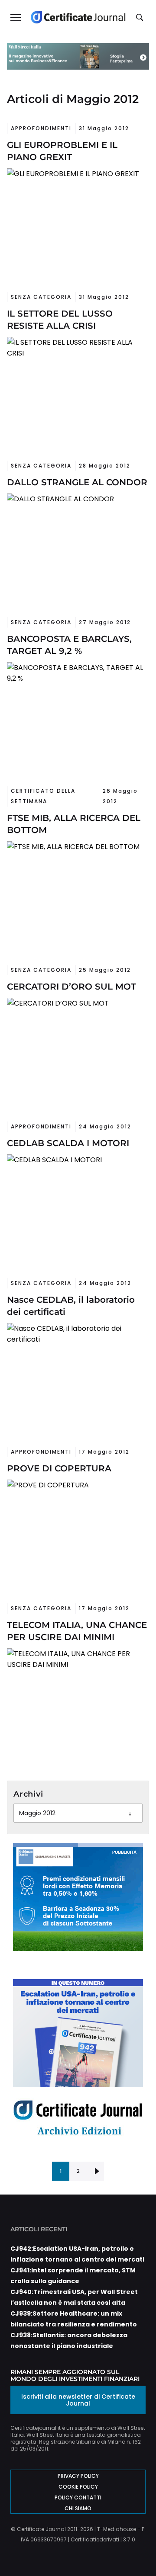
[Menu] (15, 17)
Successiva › (95, 2171)
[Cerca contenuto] (141, 18)
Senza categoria (41, 297)
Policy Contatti (78, 2498)
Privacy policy (78, 2476)
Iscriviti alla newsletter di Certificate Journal (78, 2400)
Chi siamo (78, 2508)
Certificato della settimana (43, 796)
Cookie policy (78, 2487)
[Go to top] (137, 2547)
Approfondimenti (41, 128)
